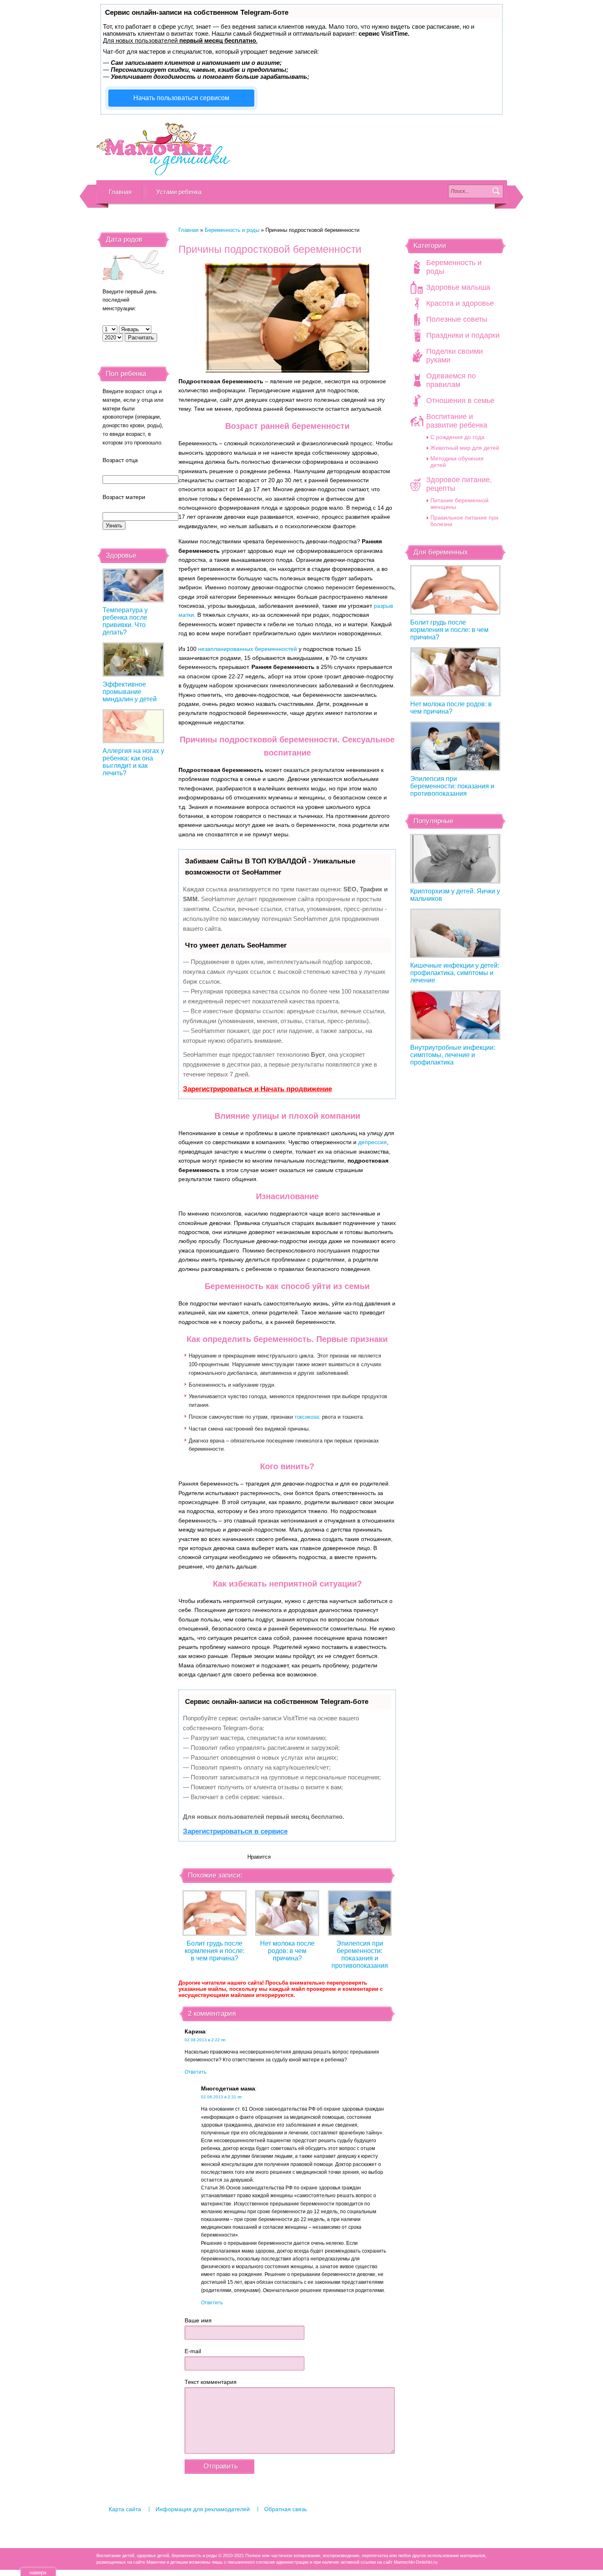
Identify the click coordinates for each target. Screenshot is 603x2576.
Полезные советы (457, 319)
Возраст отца (120, 460)
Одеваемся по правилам (451, 380)
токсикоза (307, 1417)
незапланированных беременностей (248, 649)
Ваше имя (198, 2320)
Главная (120, 192)
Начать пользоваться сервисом (181, 98)
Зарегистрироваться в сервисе (235, 1831)
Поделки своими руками (455, 356)
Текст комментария (211, 2382)
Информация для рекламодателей (203, 2509)
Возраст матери (124, 497)
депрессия (372, 1142)
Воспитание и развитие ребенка (457, 421)
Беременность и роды (232, 230)
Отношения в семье (460, 401)
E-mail (193, 2351)
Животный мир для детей (465, 448)
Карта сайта (125, 2509)
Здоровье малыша (458, 287)
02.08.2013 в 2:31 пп (221, 2097)
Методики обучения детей (457, 462)
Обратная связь (286, 2509)
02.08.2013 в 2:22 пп (205, 2040)
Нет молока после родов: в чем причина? (287, 1951)
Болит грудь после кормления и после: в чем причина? (215, 1951)
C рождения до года (457, 437)
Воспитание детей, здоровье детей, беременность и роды (163, 149)
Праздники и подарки (463, 335)
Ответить (195, 2072)
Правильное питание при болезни (464, 521)
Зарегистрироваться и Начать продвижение (257, 1089)
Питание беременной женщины (459, 504)
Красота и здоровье (460, 303)
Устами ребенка (179, 192)
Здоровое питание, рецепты (459, 484)
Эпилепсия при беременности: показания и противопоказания (360, 1954)
